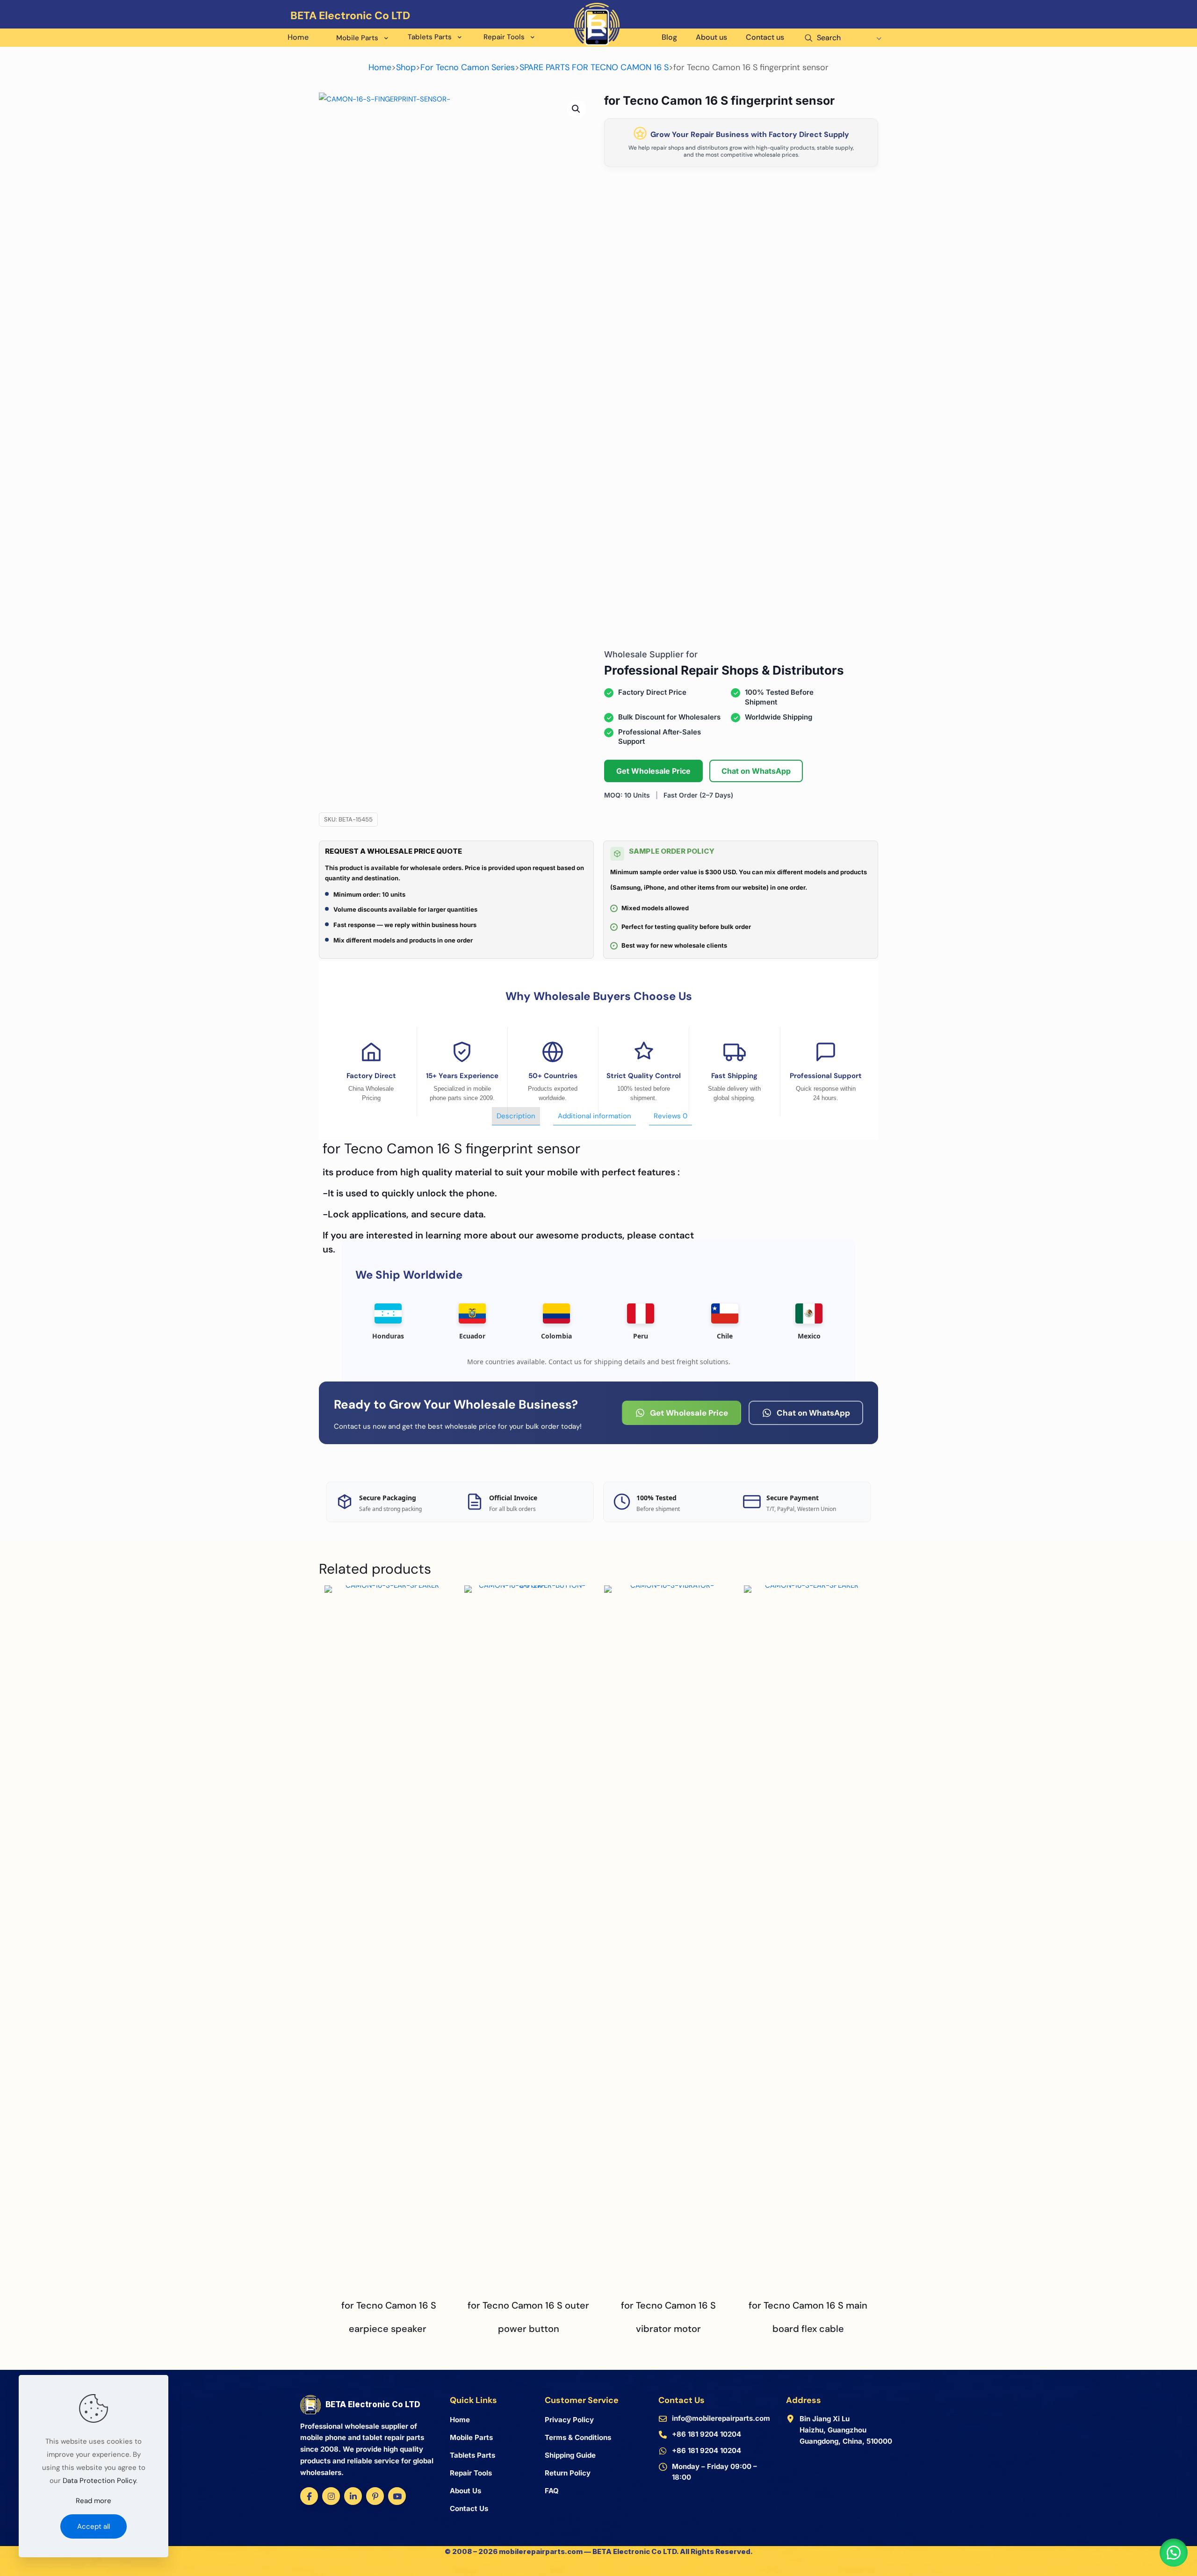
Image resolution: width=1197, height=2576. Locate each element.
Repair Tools (471, 2473)
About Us (465, 2491)
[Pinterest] (375, 2496)
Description (516, 1116)
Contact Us (469, 2508)
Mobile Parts (471, 2437)
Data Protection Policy (99, 2481)
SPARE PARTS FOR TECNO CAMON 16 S (594, 67)
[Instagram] (331, 2496)
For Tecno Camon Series (468, 67)
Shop (406, 67)
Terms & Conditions (578, 2437)
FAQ (552, 2491)
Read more (94, 2501)
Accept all (94, 2526)
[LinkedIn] (353, 2496)
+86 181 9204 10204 (707, 2434)
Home (380, 67)
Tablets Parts (472, 2455)
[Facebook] (309, 2496)
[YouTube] (397, 2496)
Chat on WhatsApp (756, 771)
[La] (881, 28)
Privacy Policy (569, 2420)
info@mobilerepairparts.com (721, 2418)
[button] (577, 109)
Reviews (671, 1116)
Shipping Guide (570, 2455)
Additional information (595, 1116)
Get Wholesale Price (653, 771)
